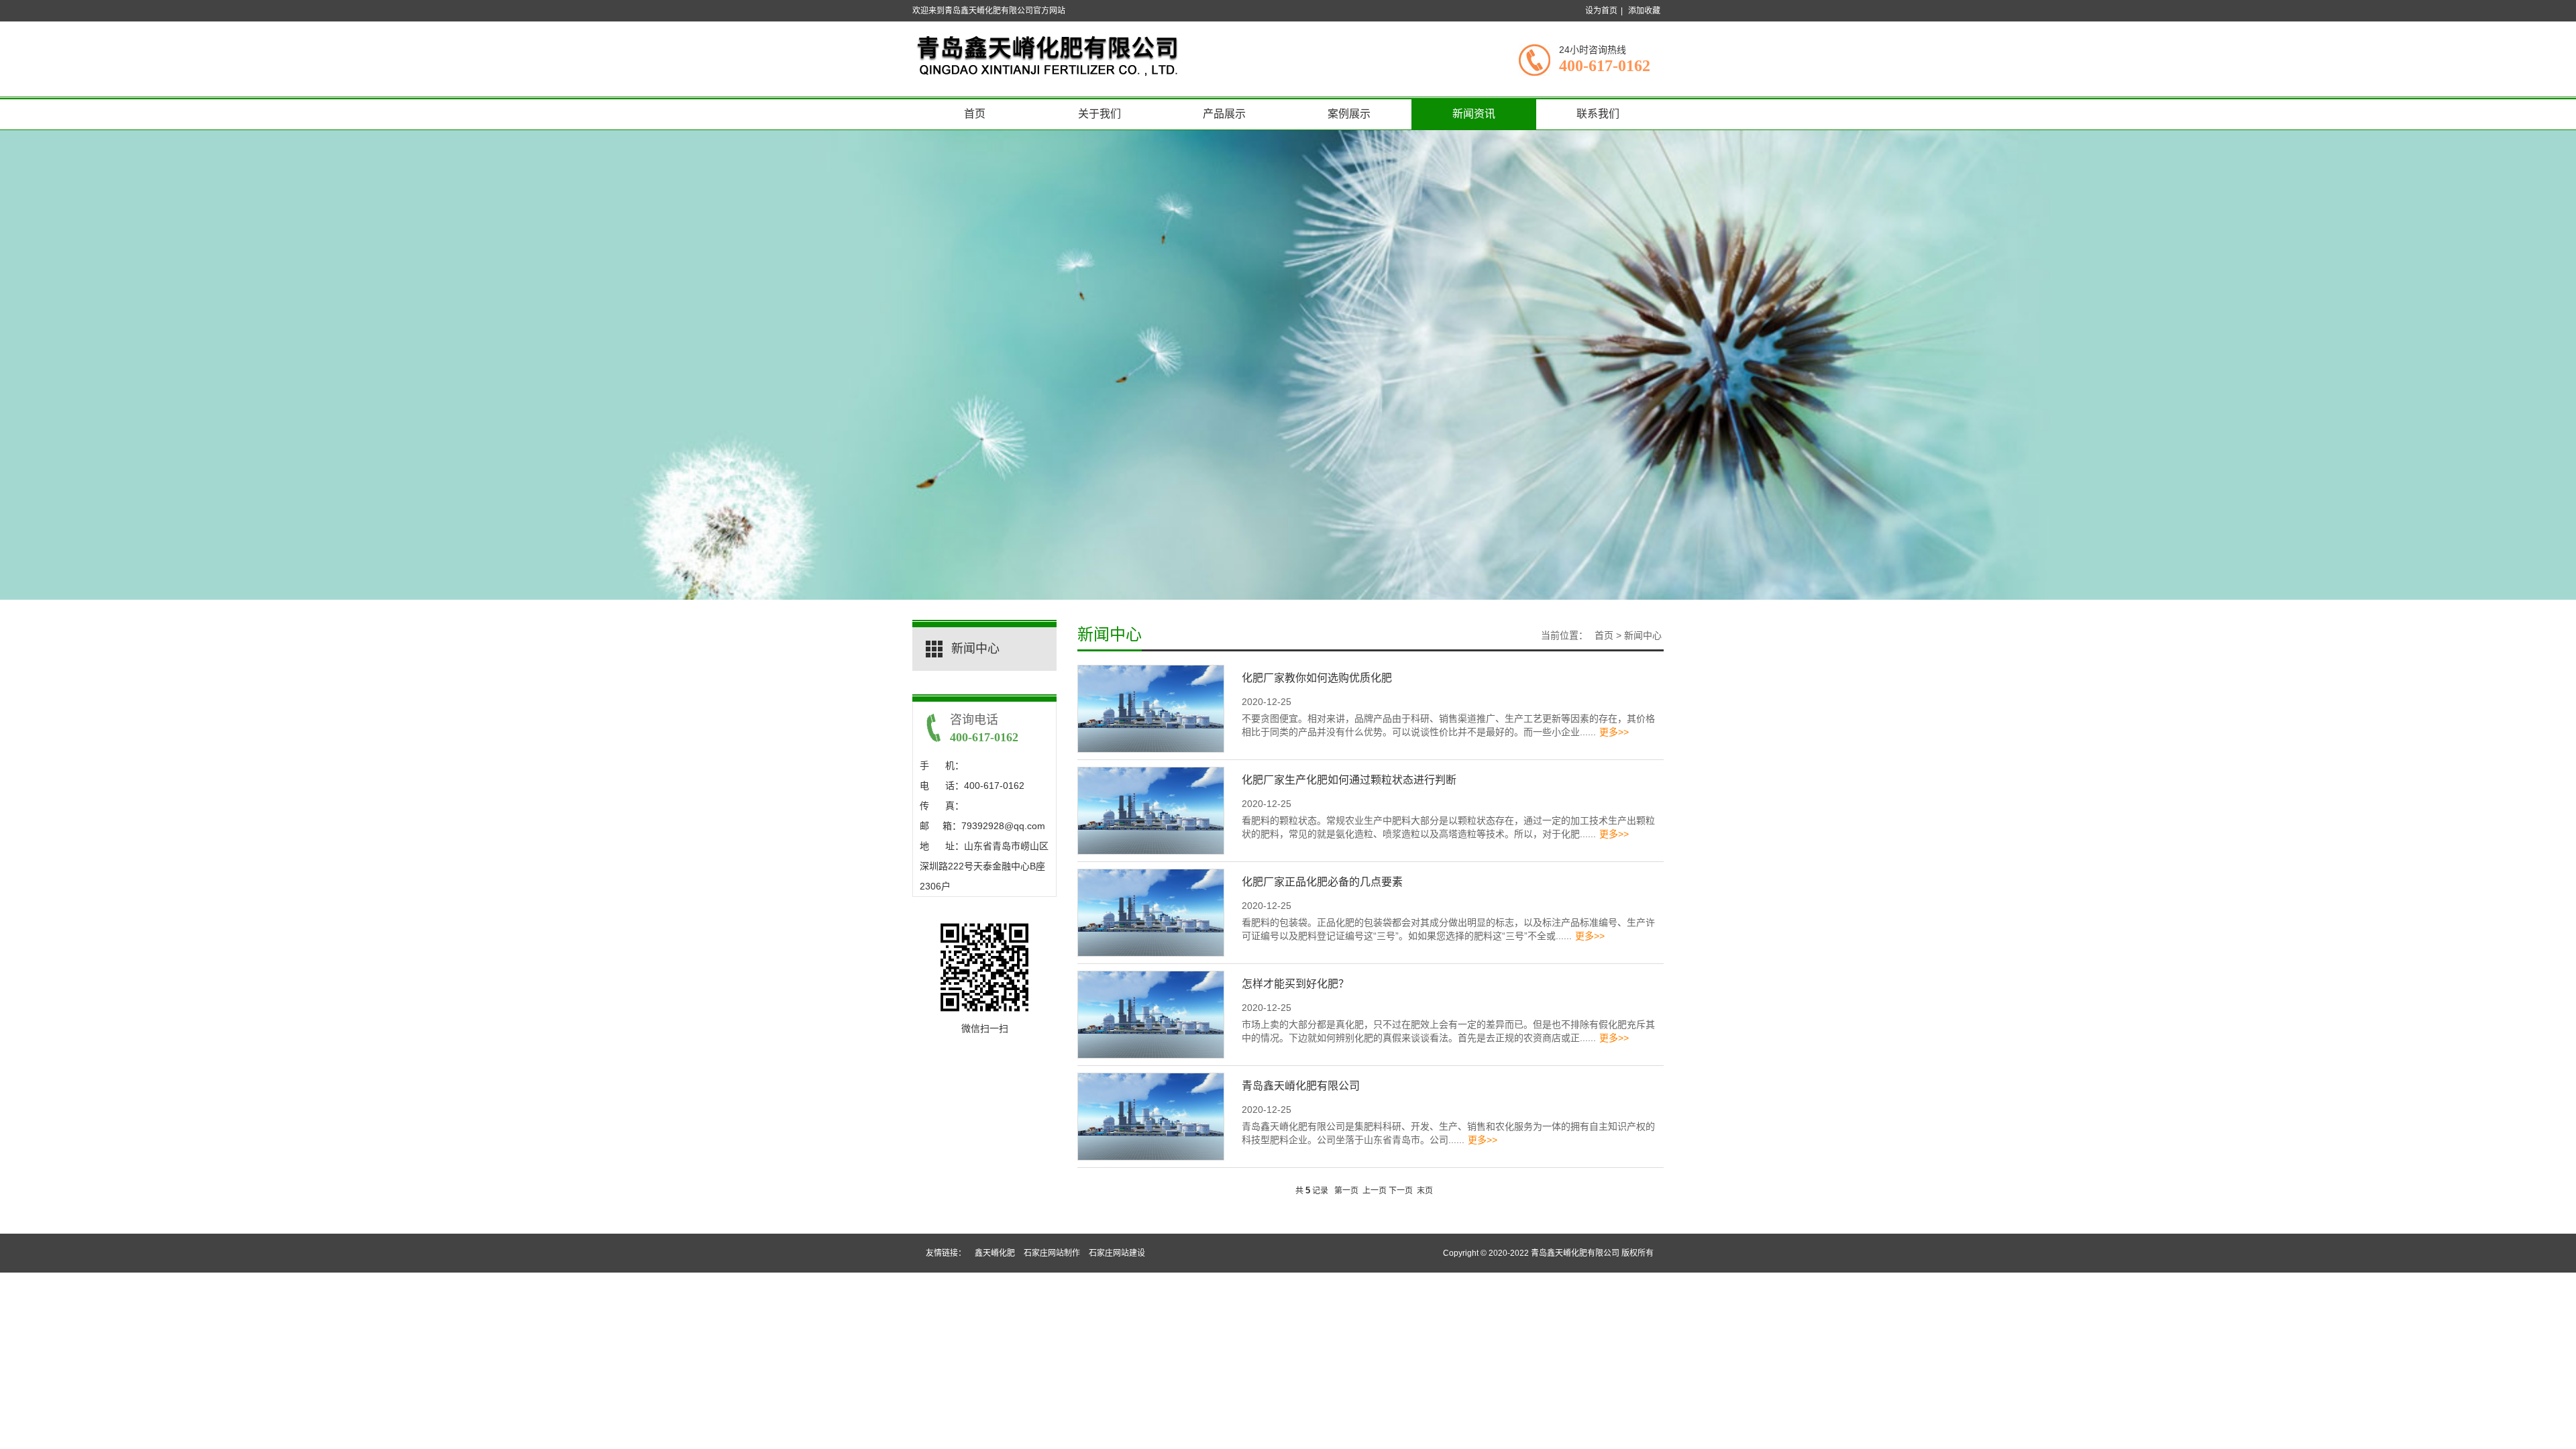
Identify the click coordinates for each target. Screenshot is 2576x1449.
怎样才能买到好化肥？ (1295, 984)
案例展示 (1349, 114)
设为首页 (1601, 11)
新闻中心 (1110, 635)
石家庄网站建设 (1117, 1253)
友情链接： (946, 1253)
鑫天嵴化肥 (995, 1253)
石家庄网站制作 (1052, 1253)
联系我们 (1598, 114)
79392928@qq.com (1003, 826)
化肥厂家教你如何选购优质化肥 (1317, 678)
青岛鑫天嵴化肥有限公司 (1301, 1086)
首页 (975, 114)
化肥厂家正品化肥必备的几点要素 (1322, 882)
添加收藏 (1644, 11)
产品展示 (1224, 114)
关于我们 (1099, 114)
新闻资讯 (1474, 114)
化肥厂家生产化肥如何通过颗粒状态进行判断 (1349, 780)
